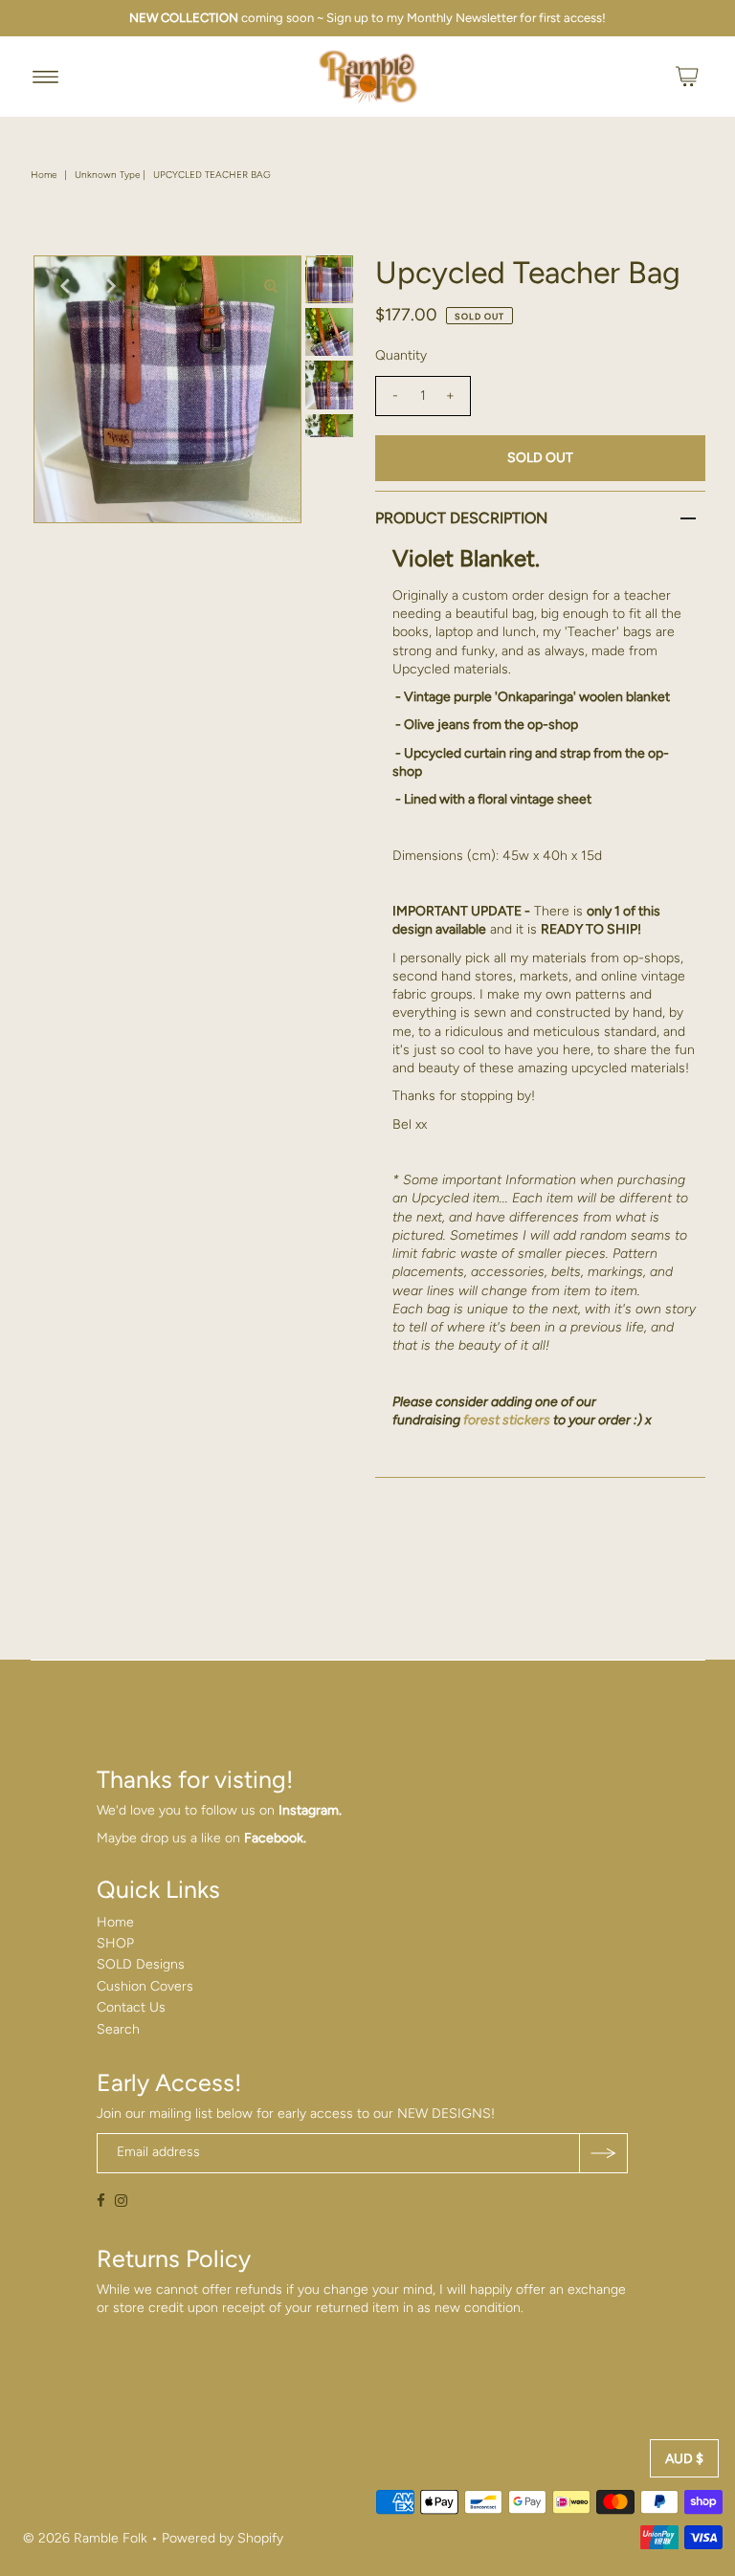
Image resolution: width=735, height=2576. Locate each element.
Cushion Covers (145, 1986)
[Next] (111, 286)
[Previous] (64, 286)
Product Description (461, 518)
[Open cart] (687, 77)
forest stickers (507, 1420)
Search (118, 2029)
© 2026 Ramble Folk (85, 2538)
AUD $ (684, 2459)
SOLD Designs (141, 1964)
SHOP (115, 1943)
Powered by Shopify (223, 2538)
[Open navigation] (45, 77)
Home (44, 175)
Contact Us (131, 2007)
